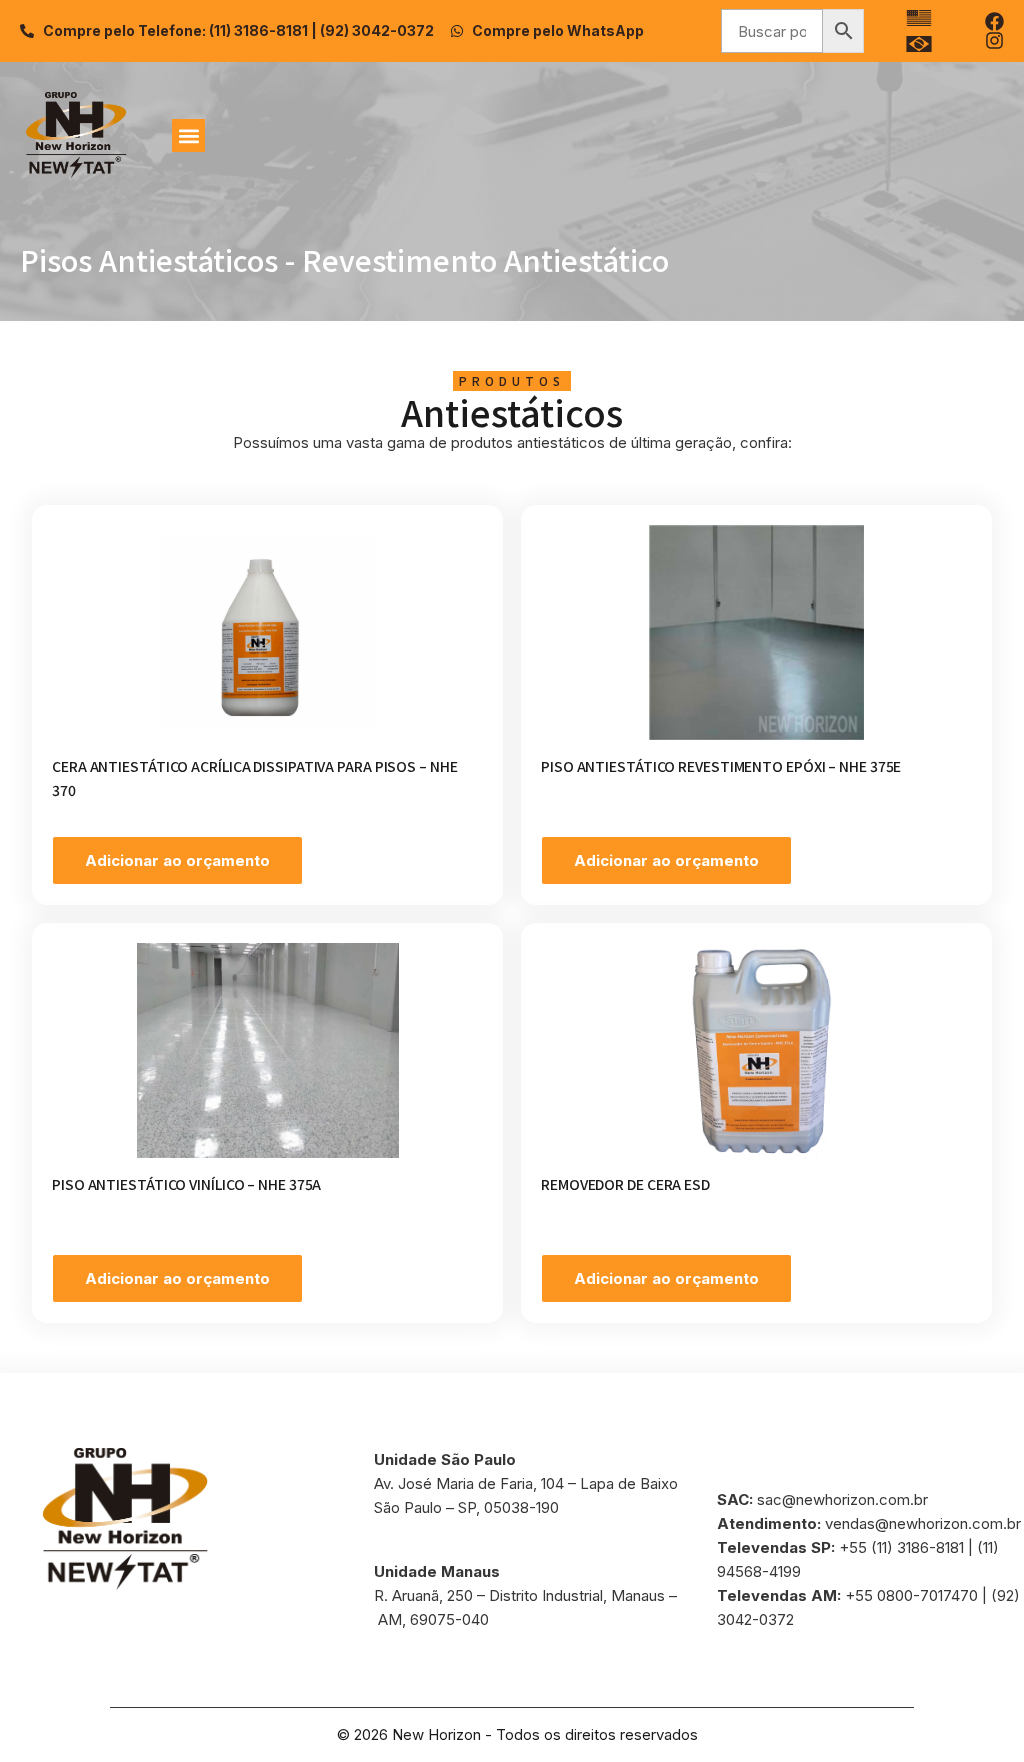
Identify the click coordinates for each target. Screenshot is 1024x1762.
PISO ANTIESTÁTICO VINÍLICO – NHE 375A (186, 1184)
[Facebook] (994, 21)
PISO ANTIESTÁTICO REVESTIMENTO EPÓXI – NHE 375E (721, 766)
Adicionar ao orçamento (177, 860)
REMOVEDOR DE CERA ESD (625, 1184)
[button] (188, 135)
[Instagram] (994, 40)
